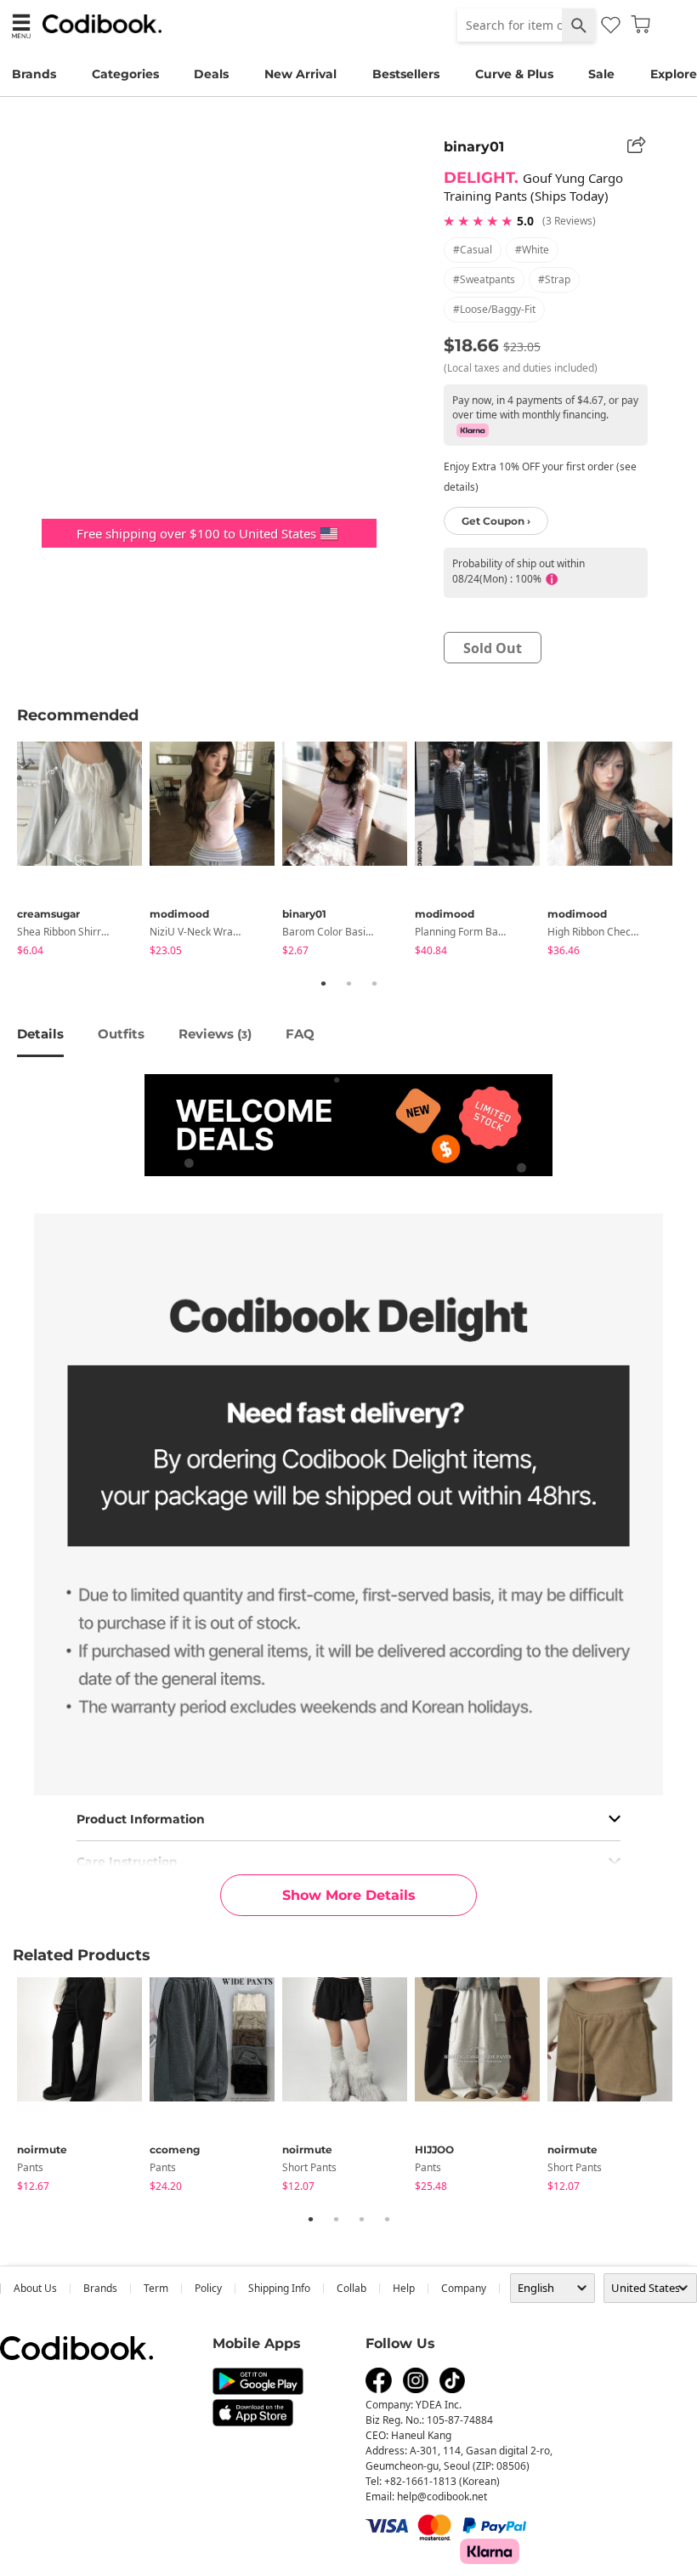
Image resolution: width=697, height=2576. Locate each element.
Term (156, 2288)
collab (351, 2288)
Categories (125, 74)
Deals (211, 74)
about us (35, 2288)
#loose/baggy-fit (494, 309)
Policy (208, 2288)
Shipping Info (279, 2288)
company (464, 2288)
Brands (34, 74)
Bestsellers (406, 74)
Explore (674, 74)
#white (532, 250)
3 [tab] (374, 983)
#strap (554, 279)
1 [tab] (323, 983)
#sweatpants (484, 279)
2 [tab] (348, 983)
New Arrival (300, 74)
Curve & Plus (514, 74)
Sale (601, 74)
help (404, 2288)
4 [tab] (387, 2219)
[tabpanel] (83, 852)
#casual (473, 250)
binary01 (474, 147)
